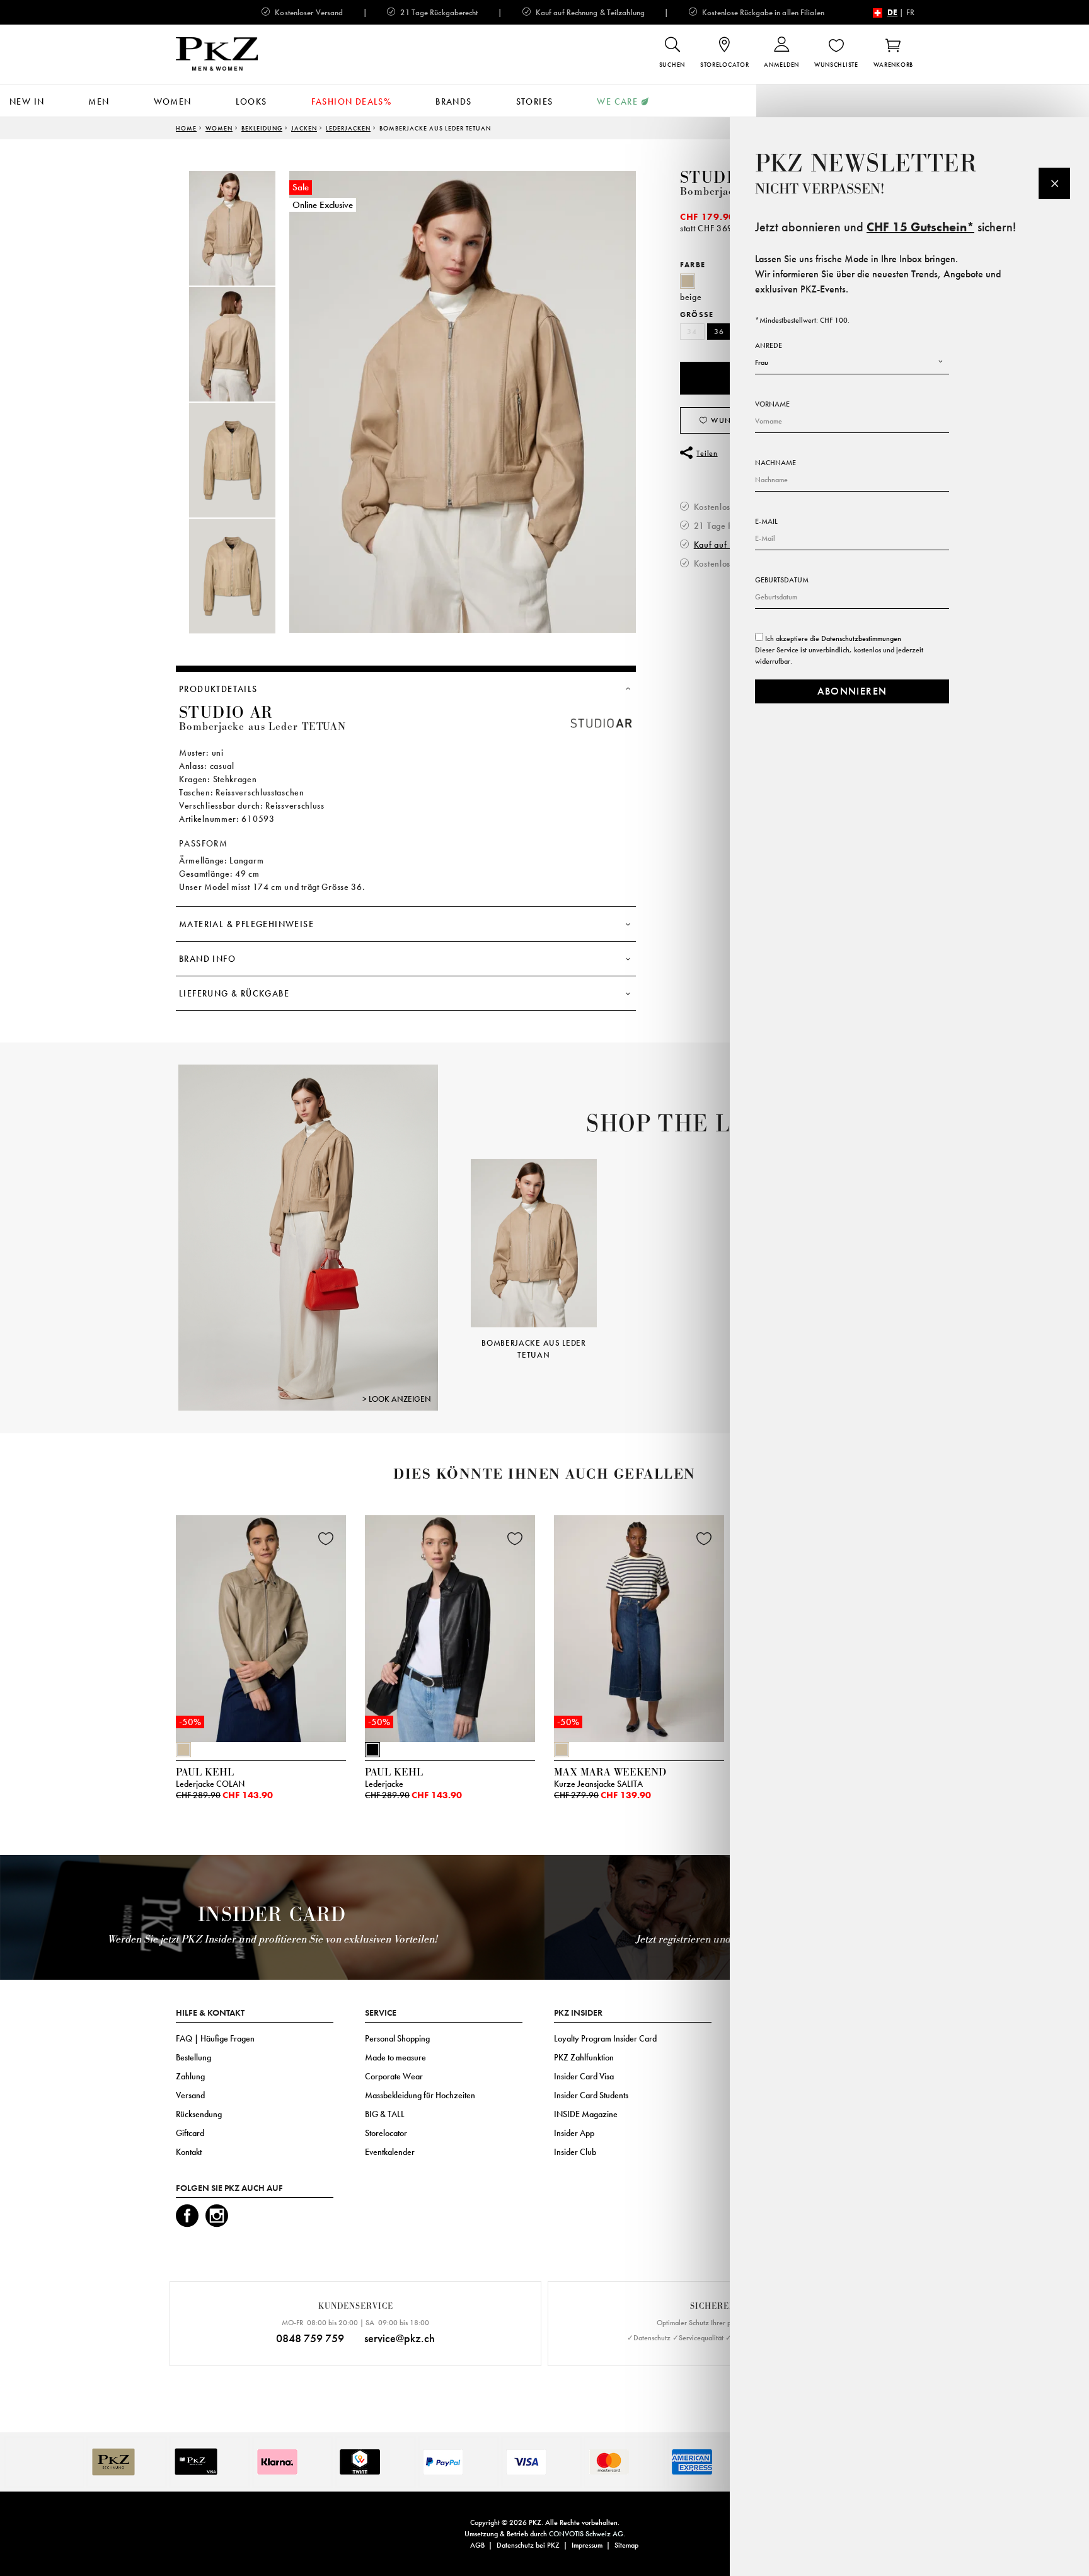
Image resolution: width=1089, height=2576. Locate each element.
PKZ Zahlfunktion (584, 2057)
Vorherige (455, 1241)
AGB (477, 2545)
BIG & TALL (385, 2114)
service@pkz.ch (400, 2338)
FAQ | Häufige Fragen (215, 2038)
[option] (245, 228)
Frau (762, 362)
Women (173, 101)
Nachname (775, 463)
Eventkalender (390, 2152)
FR (910, 12)
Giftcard (190, 2133)
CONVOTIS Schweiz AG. (587, 2534)
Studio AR (727, 178)
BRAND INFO (207, 959)
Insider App (574, 2133)
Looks (251, 101)
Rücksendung (199, 2114)
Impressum (587, 2545)
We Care (617, 101)
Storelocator (386, 2133)
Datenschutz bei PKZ (528, 2545)
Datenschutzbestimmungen (861, 638)
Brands (453, 101)
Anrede (769, 345)
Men (99, 101)
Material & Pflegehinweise (246, 924)
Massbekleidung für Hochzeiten (420, 2095)
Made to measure (395, 2057)
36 (719, 332)
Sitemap (626, 2545)
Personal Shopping (397, 2038)
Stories (535, 101)
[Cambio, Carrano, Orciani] (308, 1237)
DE (892, 12)
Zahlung (190, 2076)
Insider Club (575, 2152)
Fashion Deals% (352, 101)
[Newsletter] (1054, 183)
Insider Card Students (591, 2095)
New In (27, 101)
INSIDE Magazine (586, 2114)
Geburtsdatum (782, 580)
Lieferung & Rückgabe (234, 993)
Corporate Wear (394, 2076)
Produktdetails (218, 689)
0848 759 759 (310, 2338)
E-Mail (766, 521)
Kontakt (189, 2152)
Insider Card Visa (584, 2076)
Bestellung (193, 2057)
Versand (190, 2095)
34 (692, 332)
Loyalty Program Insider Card (605, 2038)
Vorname (772, 404)
